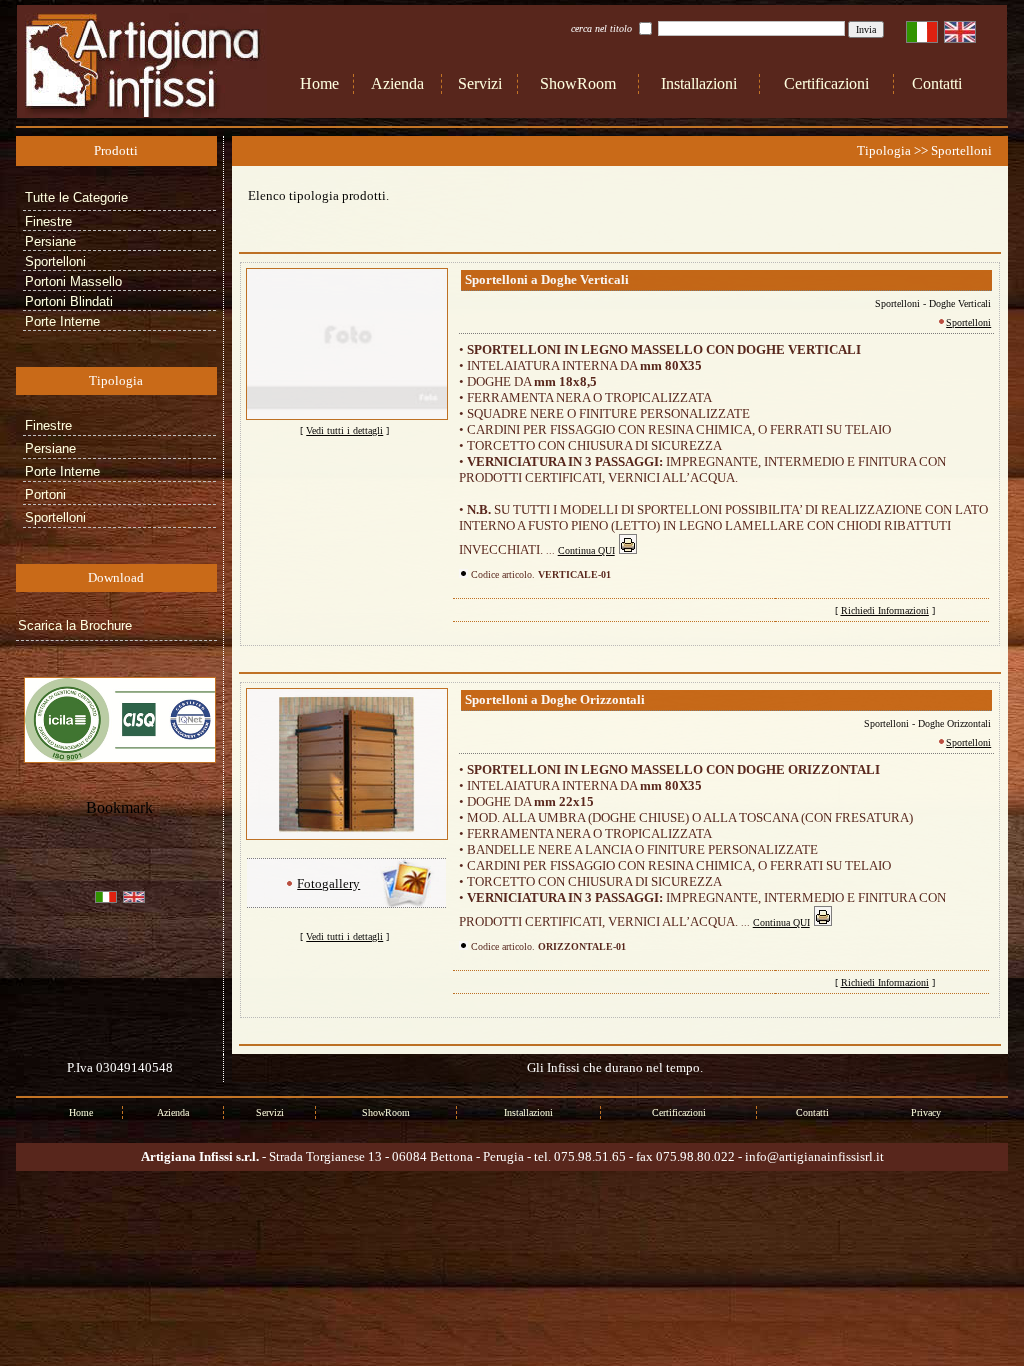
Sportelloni (968, 322)
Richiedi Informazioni (885, 610)
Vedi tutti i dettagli (344, 430)
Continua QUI (586, 550)
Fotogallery (328, 883)
